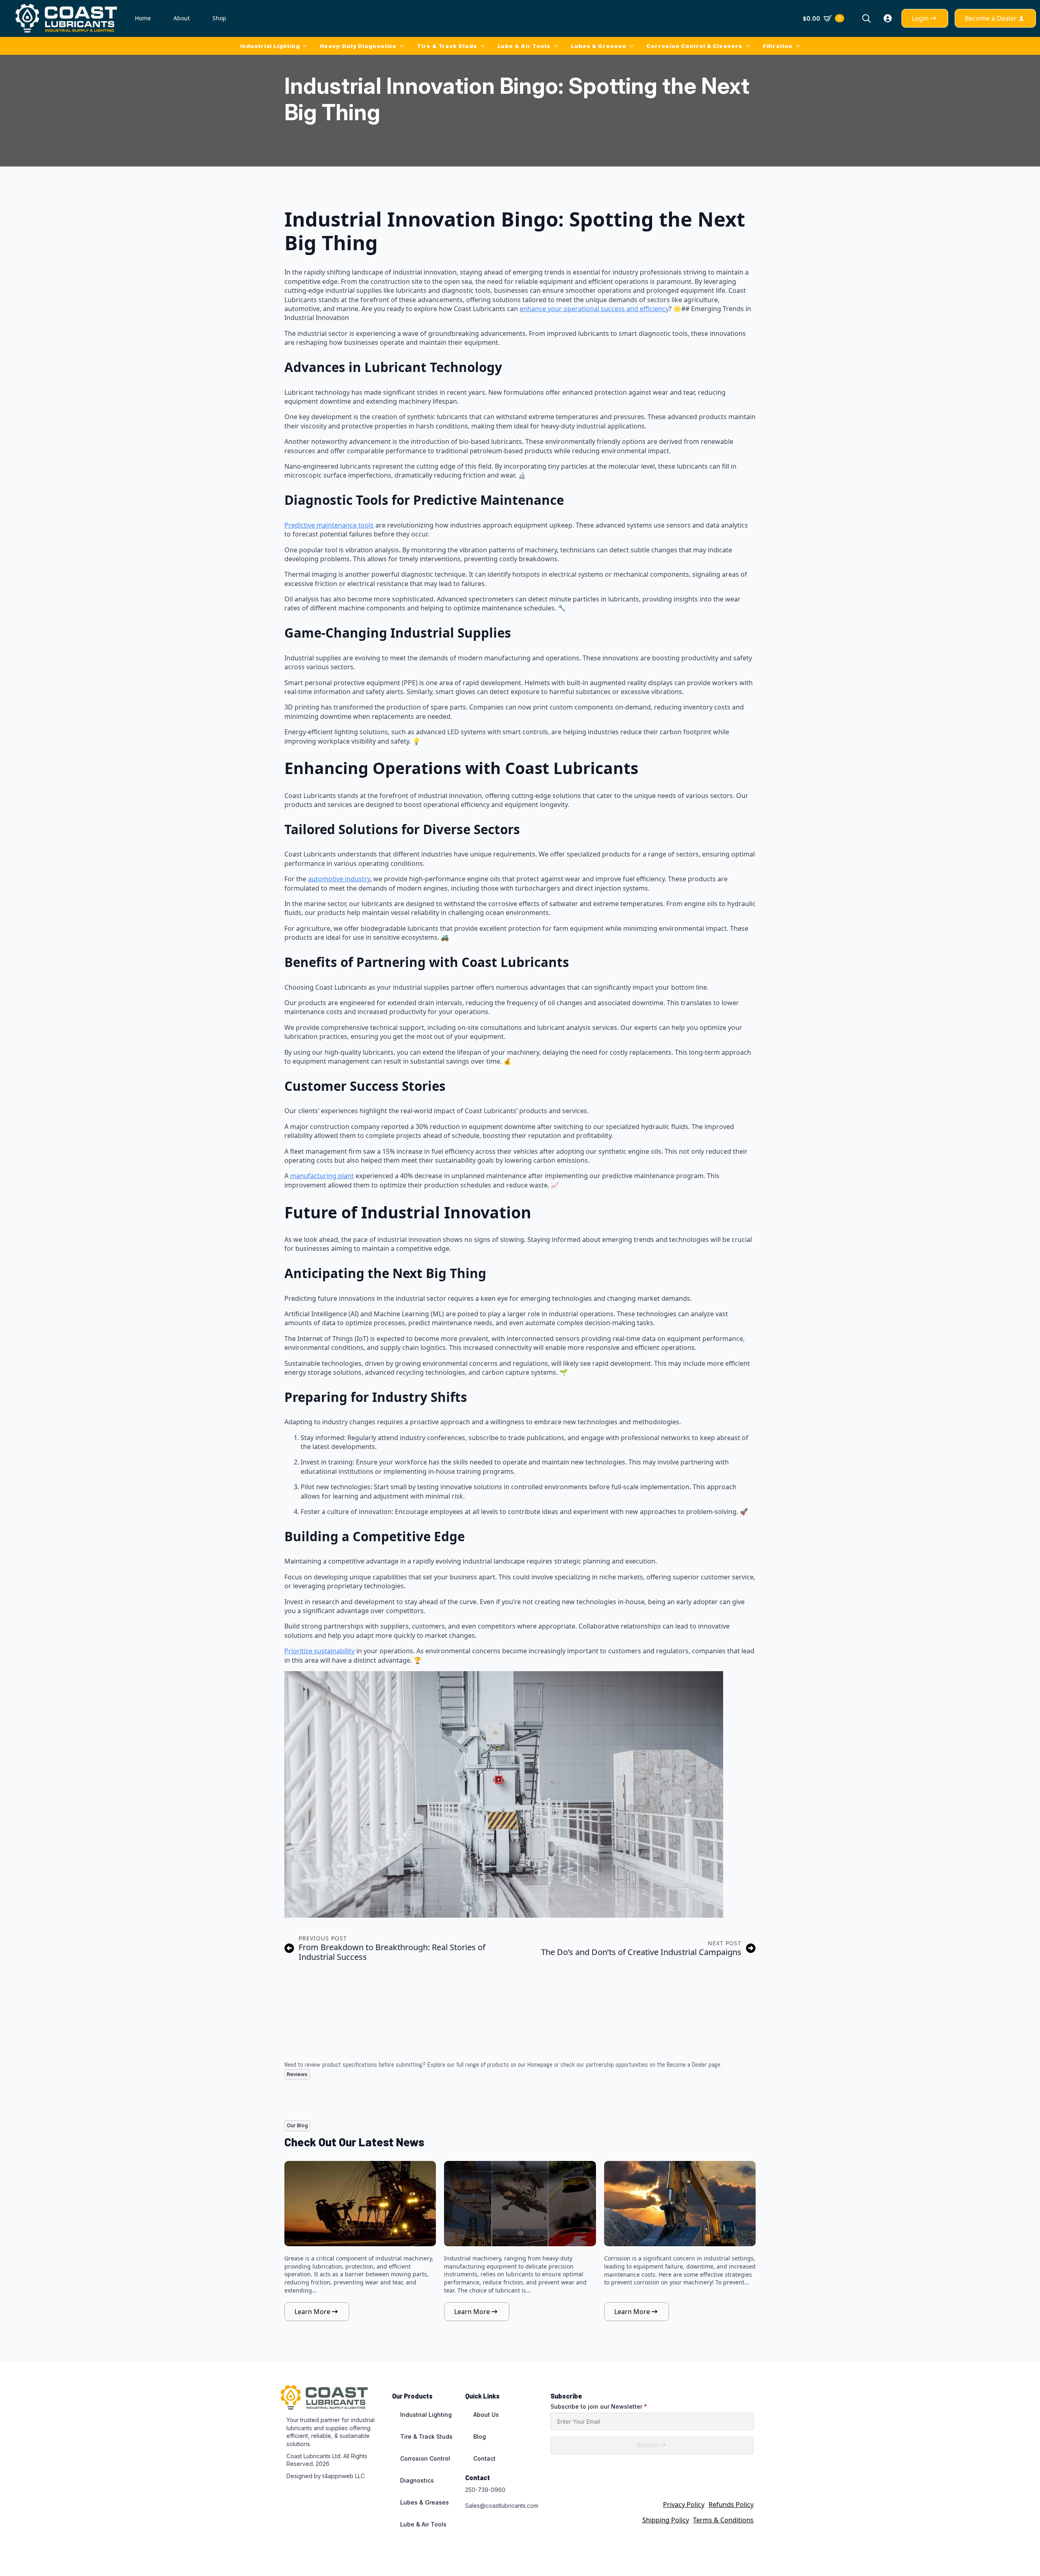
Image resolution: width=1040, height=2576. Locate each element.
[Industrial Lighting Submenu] (306, 46)
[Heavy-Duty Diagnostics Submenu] (403, 46)
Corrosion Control (425, 2458)
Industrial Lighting (270, 46)
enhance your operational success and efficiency (594, 309)
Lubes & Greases (599, 46)
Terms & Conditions (723, 2520)
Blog (480, 2436)
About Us (486, 2415)
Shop (219, 18)
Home (143, 18)
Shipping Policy (666, 2520)
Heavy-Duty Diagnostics (358, 46)
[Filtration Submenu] (799, 46)
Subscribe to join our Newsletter (599, 2407)
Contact (484, 2458)
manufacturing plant (322, 1176)
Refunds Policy (731, 2505)
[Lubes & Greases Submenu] (633, 46)
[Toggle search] (867, 18)
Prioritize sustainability (320, 1651)
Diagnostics (417, 2480)
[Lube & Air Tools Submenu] (557, 46)
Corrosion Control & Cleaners (694, 46)
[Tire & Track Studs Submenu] (484, 46)
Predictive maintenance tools (329, 525)
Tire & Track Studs (447, 46)
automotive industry (339, 879)
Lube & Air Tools (524, 46)
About (182, 18)
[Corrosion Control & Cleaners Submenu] (750, 46)
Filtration (778, 46)
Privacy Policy (684, 2505)
